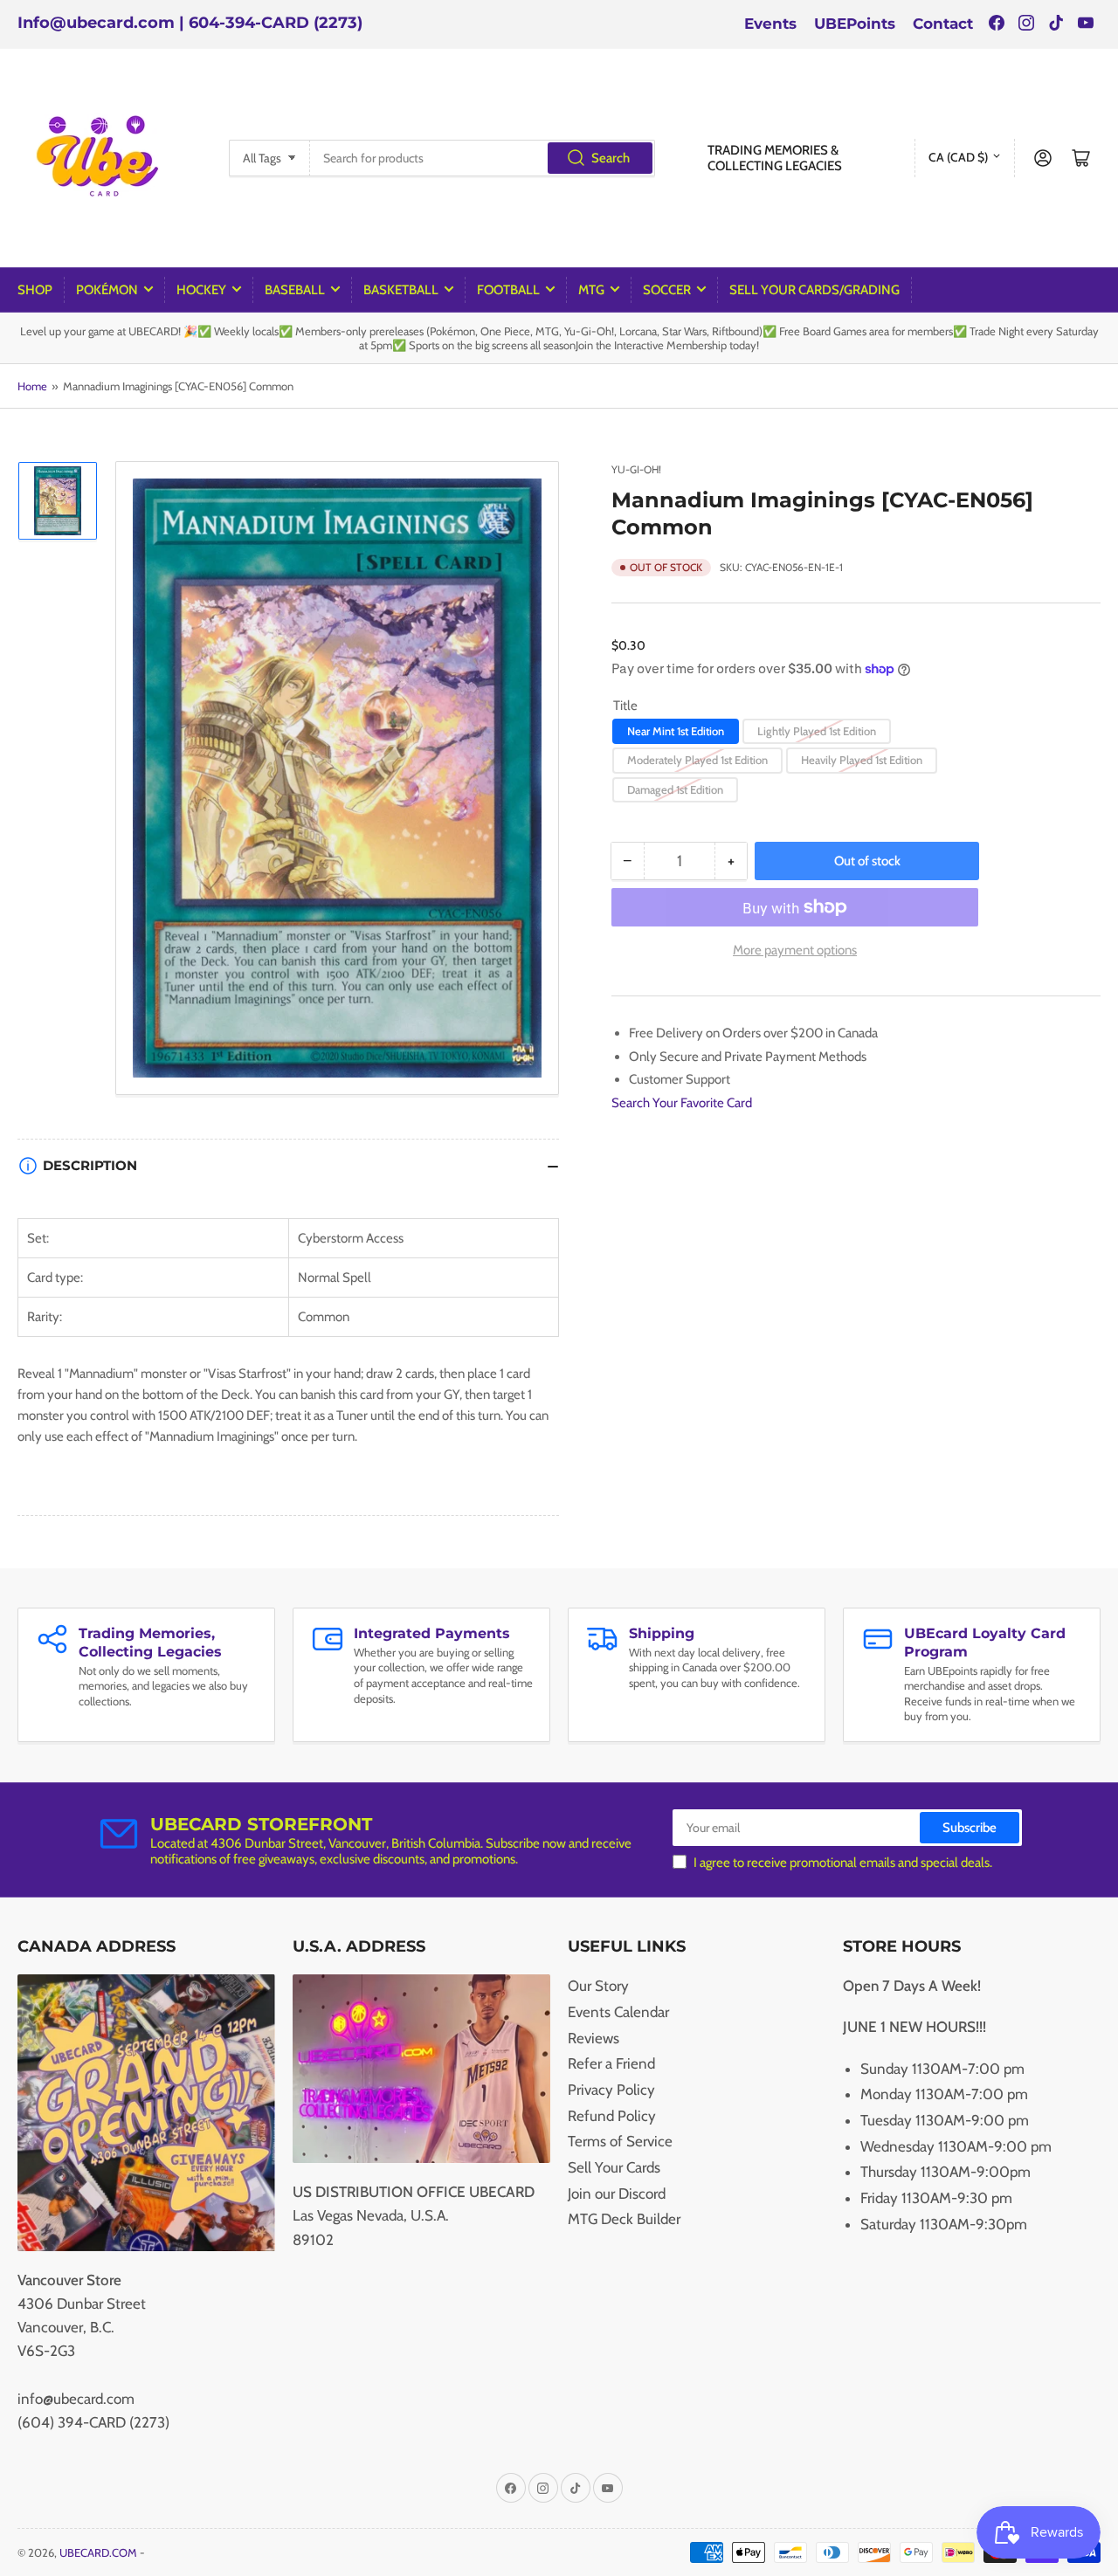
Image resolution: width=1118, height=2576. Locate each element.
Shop (35, 290)
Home (32, 386)
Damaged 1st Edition (675, 789)
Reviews (594, 2038)
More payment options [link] (795, 950)
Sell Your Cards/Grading (814, 290)
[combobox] (482, 158)
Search (611, 158)
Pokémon (107, 290)
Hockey (201, 290)
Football (508, 290)
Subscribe (970, 1828)
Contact (943, 24)
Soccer (667, 290)
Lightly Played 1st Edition (817, 731)
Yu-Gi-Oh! (636, 469)
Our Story (598, 1986)
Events (770, 24)
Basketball (401, 290)
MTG (591, 290)
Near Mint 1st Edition (676, 731)
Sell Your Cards (614, 2167)
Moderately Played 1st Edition (697, 760)
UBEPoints (855, 24)
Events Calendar (618, 2012)
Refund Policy (612, 2116)
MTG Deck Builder (624, 2219)
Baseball (295, 290)
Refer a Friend (611, 2063)
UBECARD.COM (98, 2552)
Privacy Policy (611, 2090)
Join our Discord (617, 2194)
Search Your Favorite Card (682, 1103)
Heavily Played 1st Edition (862, 760)
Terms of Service (620, 2141)
